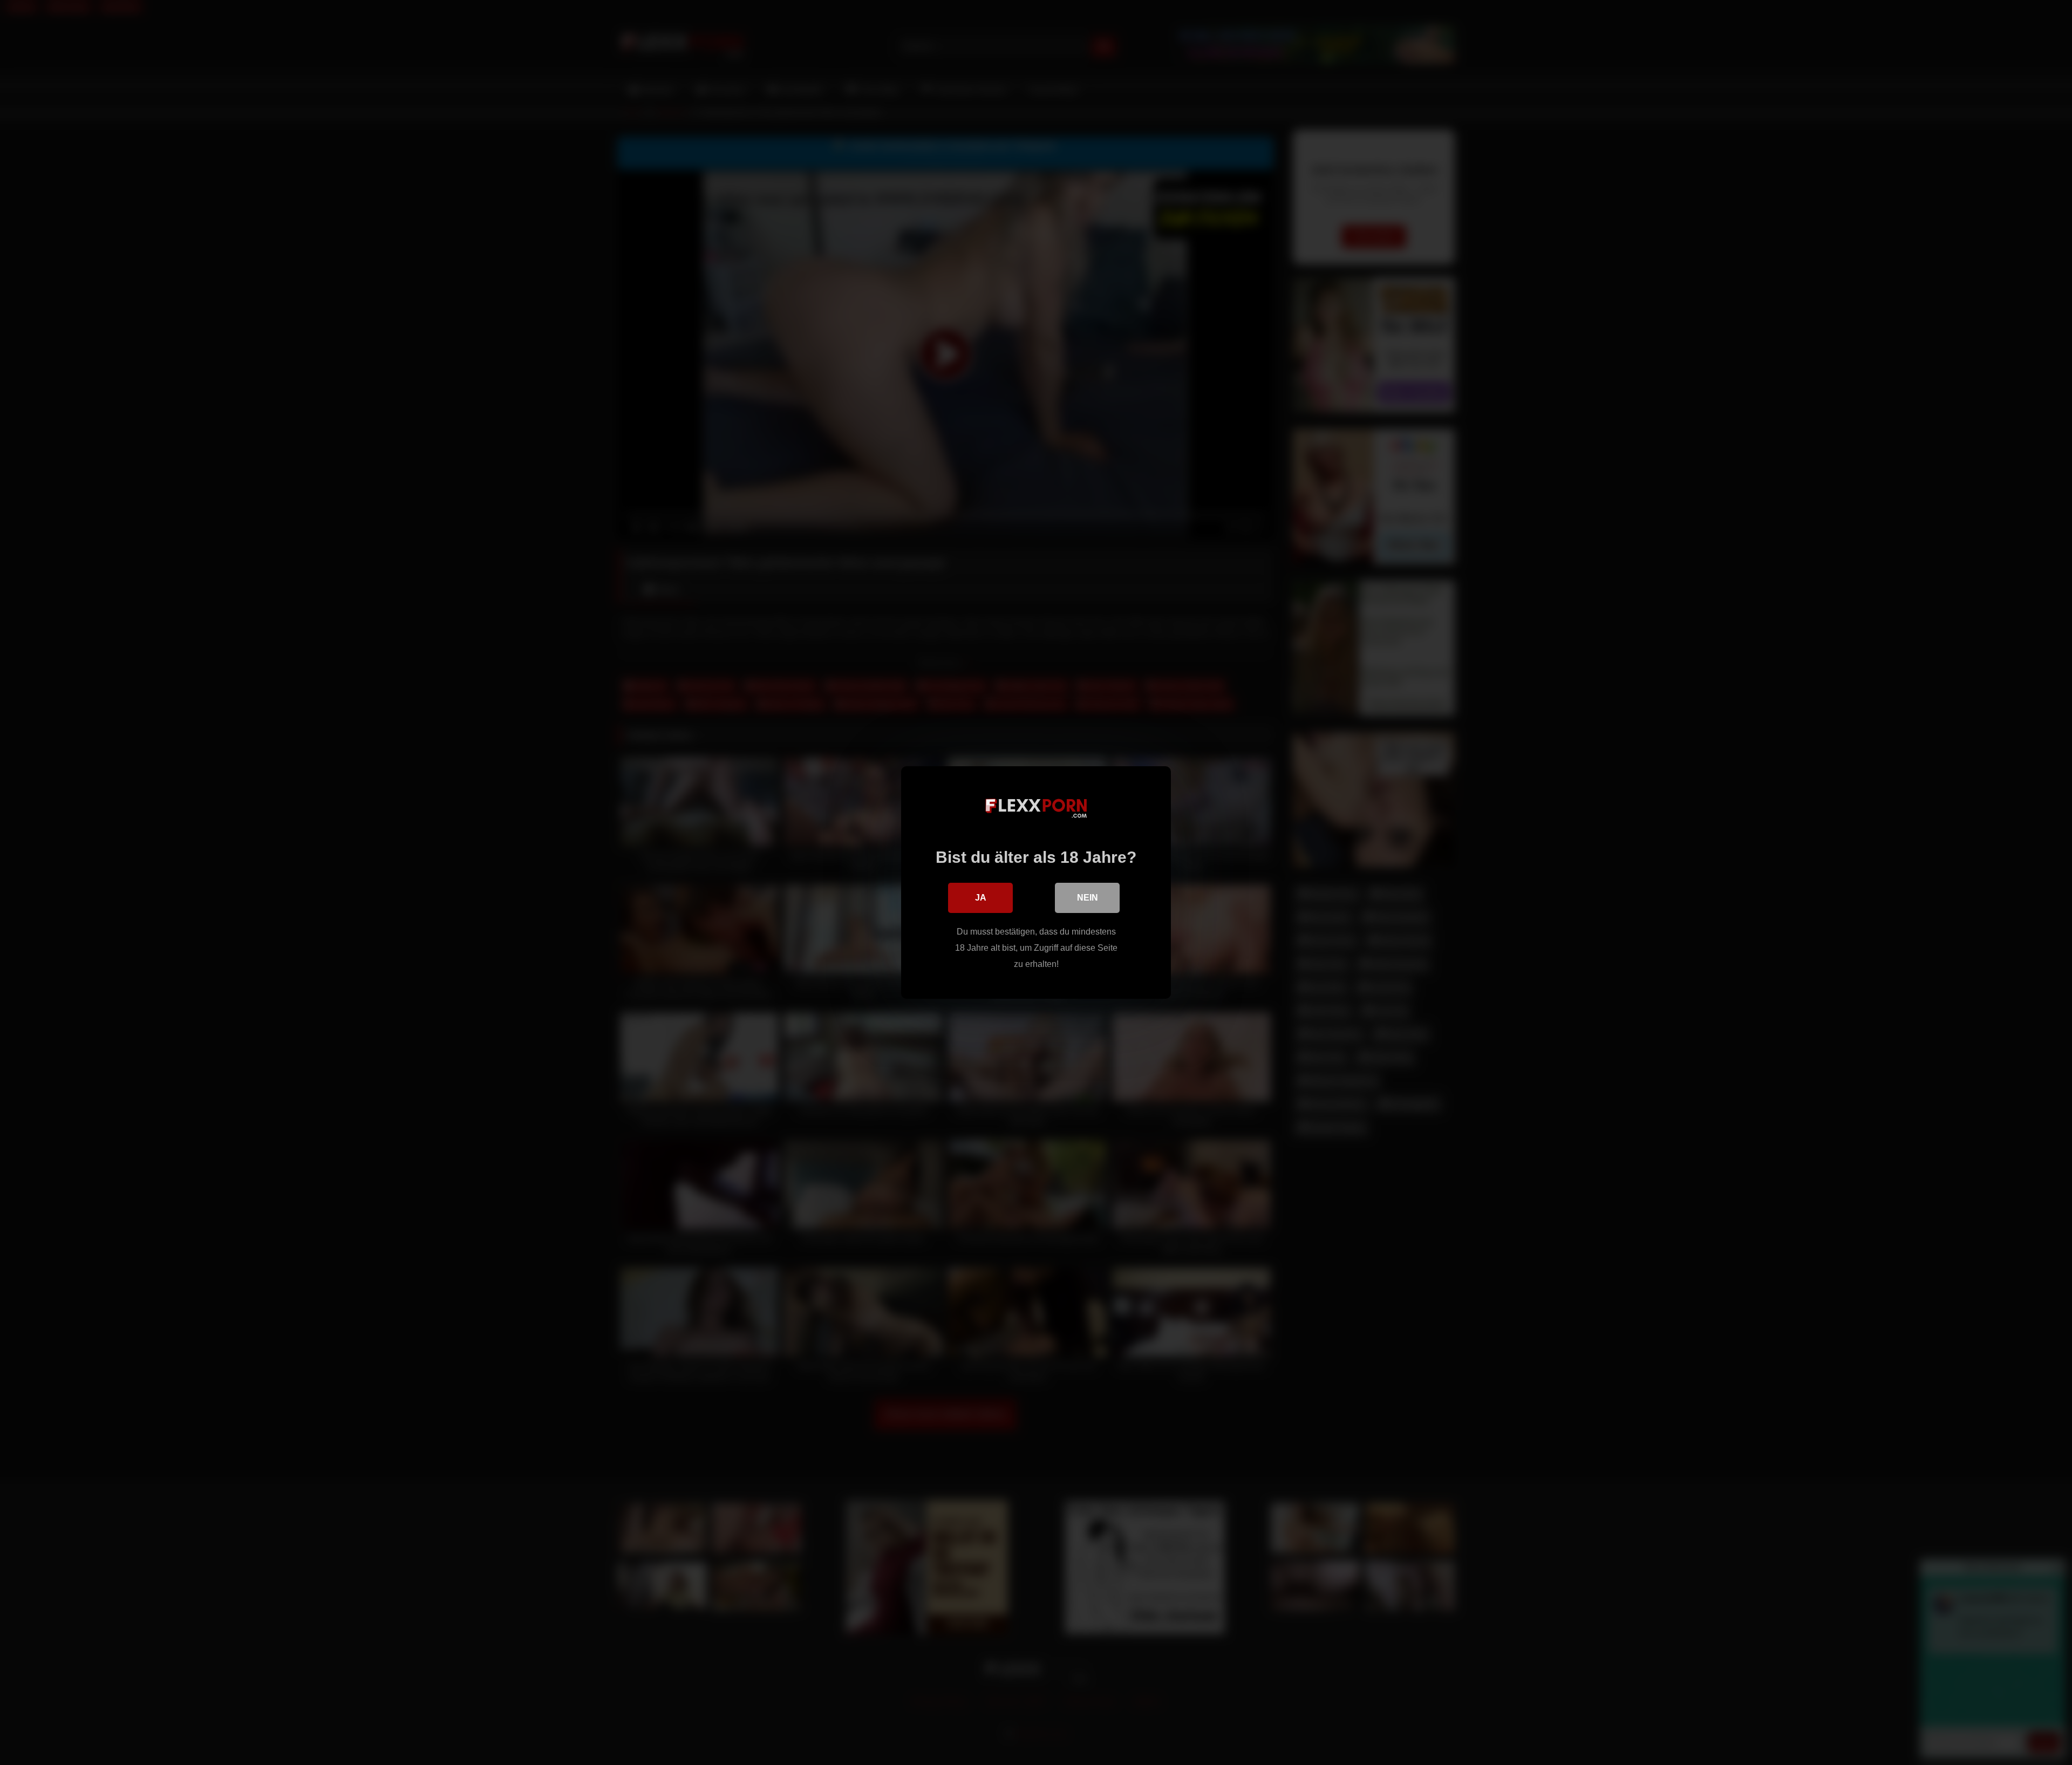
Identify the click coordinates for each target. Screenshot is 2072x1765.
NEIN (1088, 898)
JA (981, 898)
